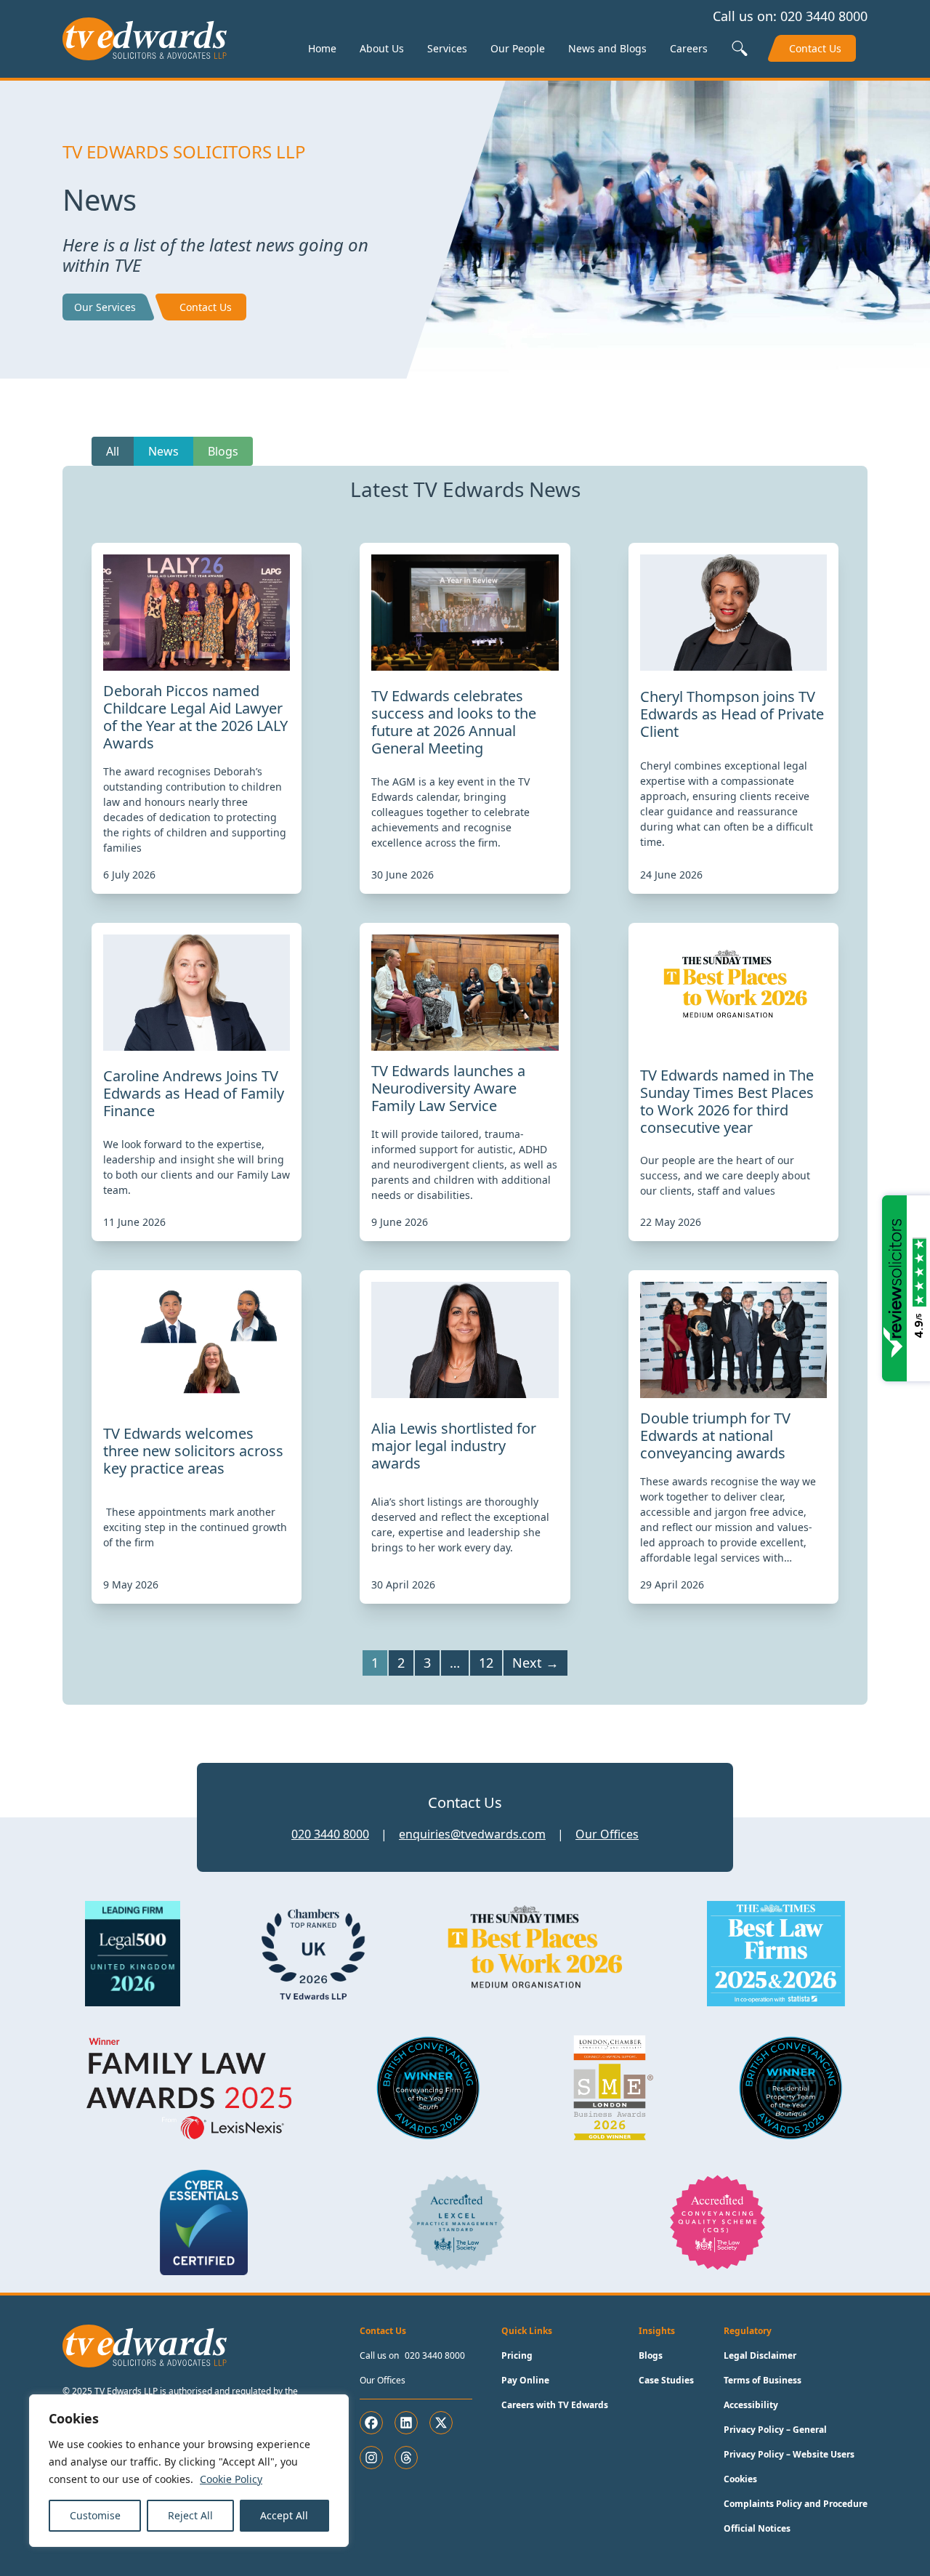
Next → (535, 1663)
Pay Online (525, 2380)
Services (447, 48)
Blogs (223, 451)
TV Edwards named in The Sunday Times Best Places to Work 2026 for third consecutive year (727, 1101)
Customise (95, 2515)
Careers (689, 48)
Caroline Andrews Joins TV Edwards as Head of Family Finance (194, 1093)
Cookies (740, 2479)
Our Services (105, 307)
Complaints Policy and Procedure (796, 2504)
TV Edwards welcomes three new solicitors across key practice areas (193, 1451)
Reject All (190, 2515)
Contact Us (815, 48)
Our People (518, 48)
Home (322, 48)
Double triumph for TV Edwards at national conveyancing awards (715, 1436)
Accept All (284, 2515)
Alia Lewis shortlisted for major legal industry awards (454, 1446)
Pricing (517, 2355)
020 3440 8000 (824, 16)
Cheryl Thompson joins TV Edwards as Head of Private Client (732, 714)
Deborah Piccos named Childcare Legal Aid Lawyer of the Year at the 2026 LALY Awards (195, 717)
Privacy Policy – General (775, 2430)
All (113, 451)
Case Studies (666, 2380)
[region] (189, 2471)
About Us (382, 48)
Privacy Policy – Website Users (789, 2454)
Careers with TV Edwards (555, 2405)
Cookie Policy (231, 2479)
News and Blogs (607, 48)
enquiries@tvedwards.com (472, 1834)
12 (486, 1663)
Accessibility (751, 2405)
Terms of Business (763, 2380)
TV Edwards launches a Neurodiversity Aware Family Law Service (448, 1088)
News (163, 451)
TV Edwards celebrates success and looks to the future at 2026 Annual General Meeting (454, 722)
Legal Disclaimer (760, 2355)
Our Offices (607, 1834)
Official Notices (757, 2528)
